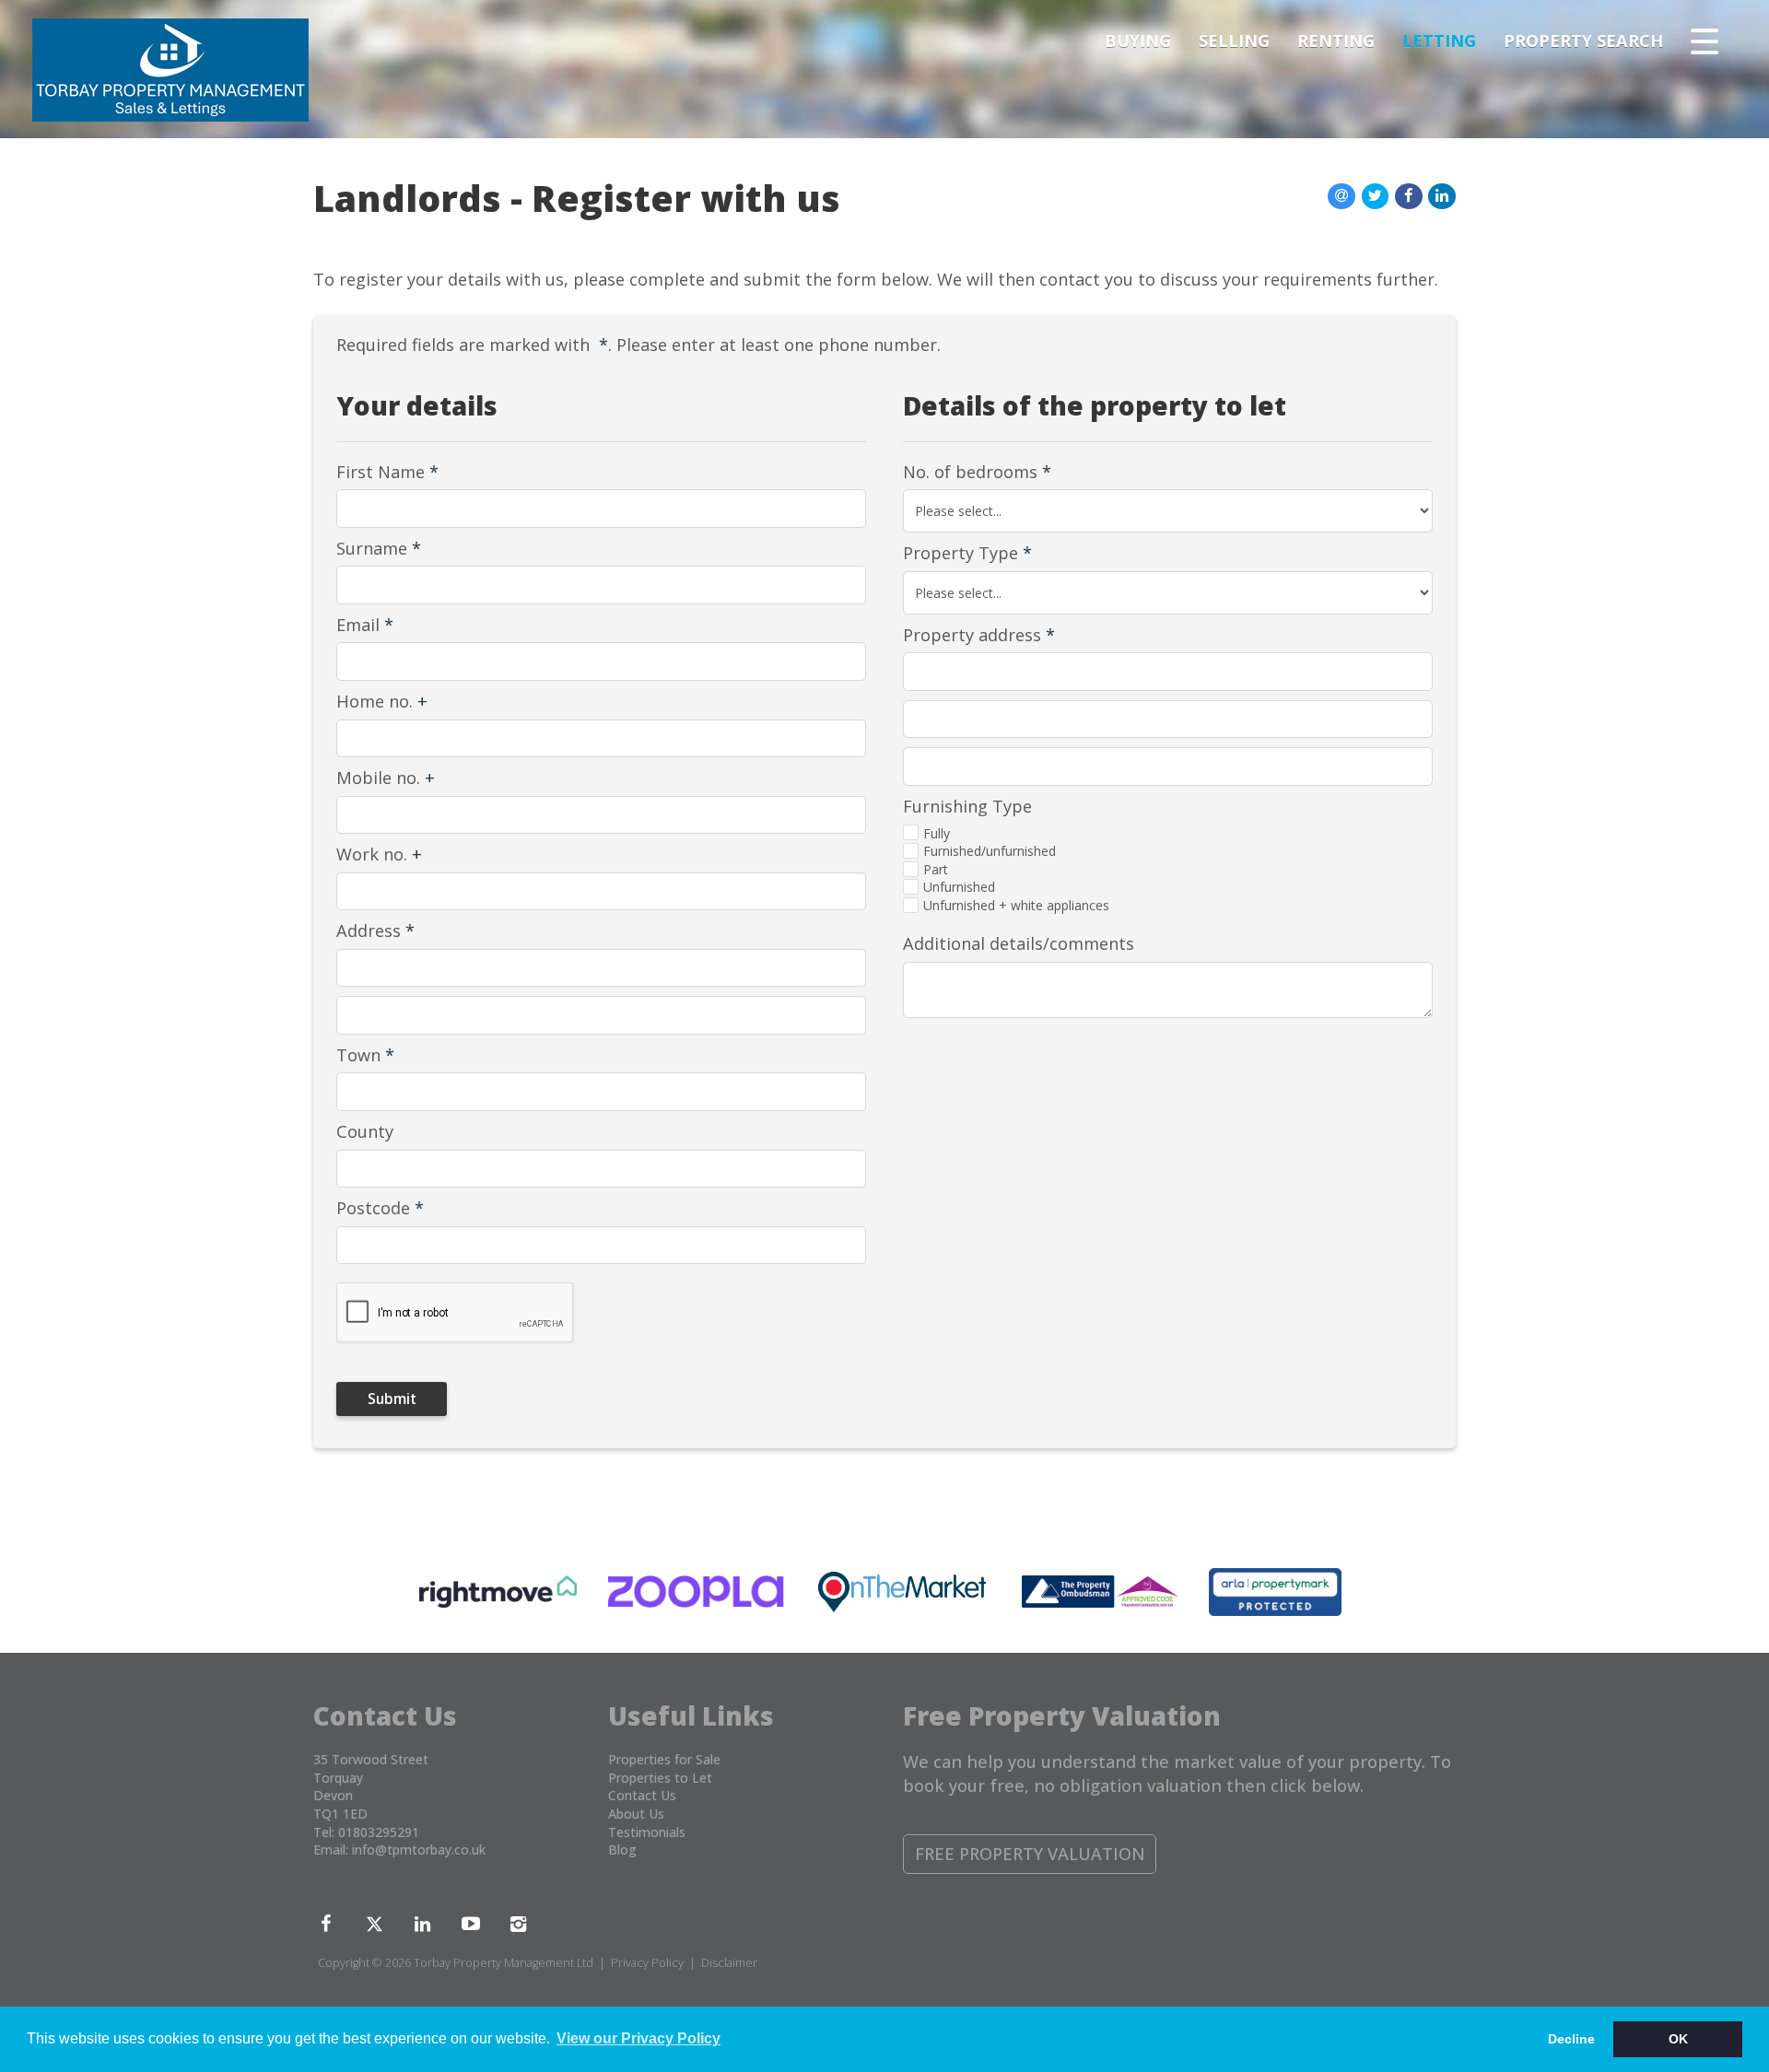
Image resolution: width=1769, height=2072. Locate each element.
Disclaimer (729, 1963)
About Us (636, 1814)
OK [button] (1678, 2039)
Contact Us (642, 1795)
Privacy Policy (647, 1963)
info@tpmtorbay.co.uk (419, 1850)
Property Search (1583, 41)
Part (936, 869)
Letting (1439, 41)
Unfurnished (959, 887)
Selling (1234, 41)
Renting (1336, 41)
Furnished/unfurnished (990, 851)
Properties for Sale (664, 1759)
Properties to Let (660, 1778)
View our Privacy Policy (638, 2038)
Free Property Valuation (1030, 1854)
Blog (622, 1850)
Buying (1138, 41)
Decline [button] (1571, 2039)
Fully (937, 833)
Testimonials (647, 1832)
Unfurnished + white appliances (1016, 905)
